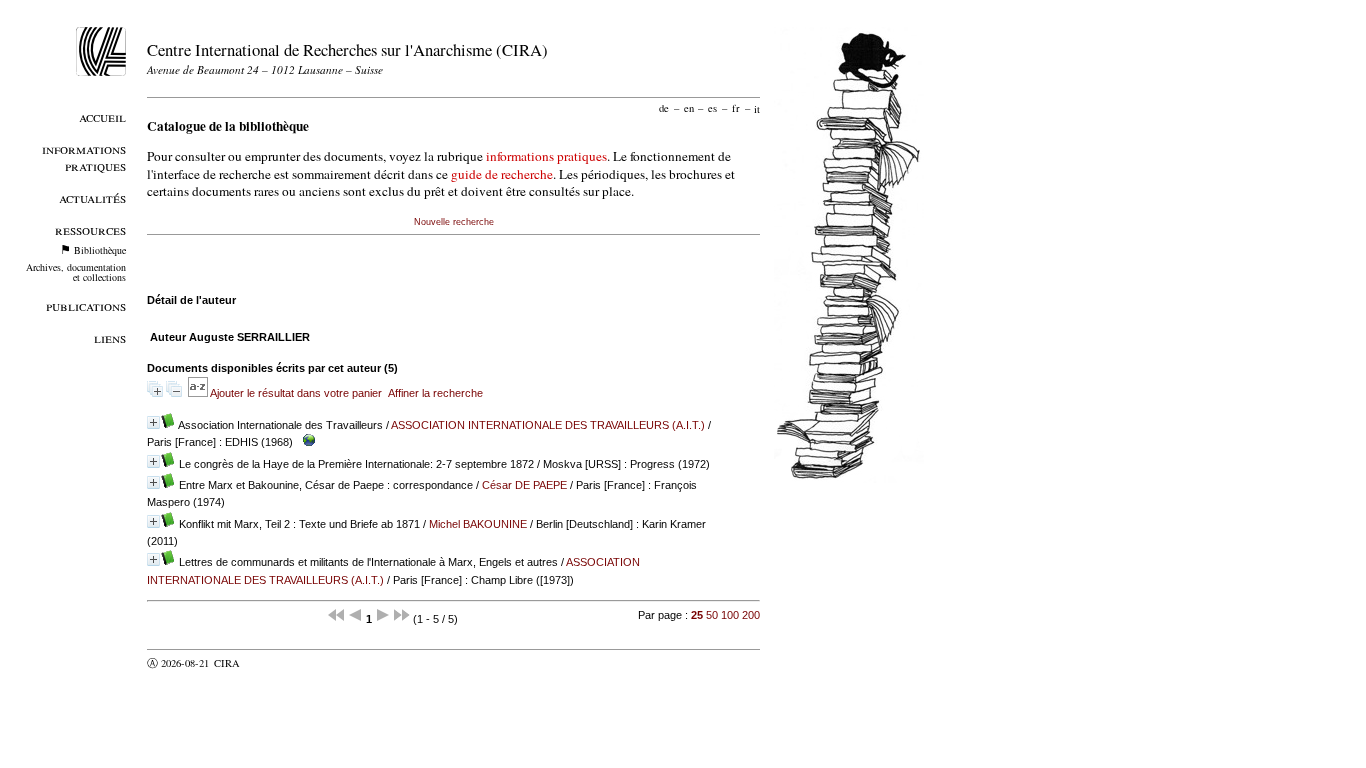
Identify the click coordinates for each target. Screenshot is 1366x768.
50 (712, 615)
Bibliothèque (100, 250)
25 (697, 615)
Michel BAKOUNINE (478, 524)
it (757, 108)
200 (751, 615)
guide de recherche (502, 174)
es (712, 108)
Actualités (92, 197)
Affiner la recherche (435, 393)
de (664, 108)
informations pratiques (546, 156)
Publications (86, 305)
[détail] (153, 422)
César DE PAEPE (524, 485)
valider (266, 663)
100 (730, 615)
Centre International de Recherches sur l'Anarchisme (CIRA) (347, 49)
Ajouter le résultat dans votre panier (296, 393)
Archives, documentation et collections (76, 272)
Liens (110, 337)
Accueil (102, 116)
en (689, 108)
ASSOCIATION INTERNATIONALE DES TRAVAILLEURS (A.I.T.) (548, 425)
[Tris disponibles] (199, 393)
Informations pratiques (84, 157)
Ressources (90, 229)
